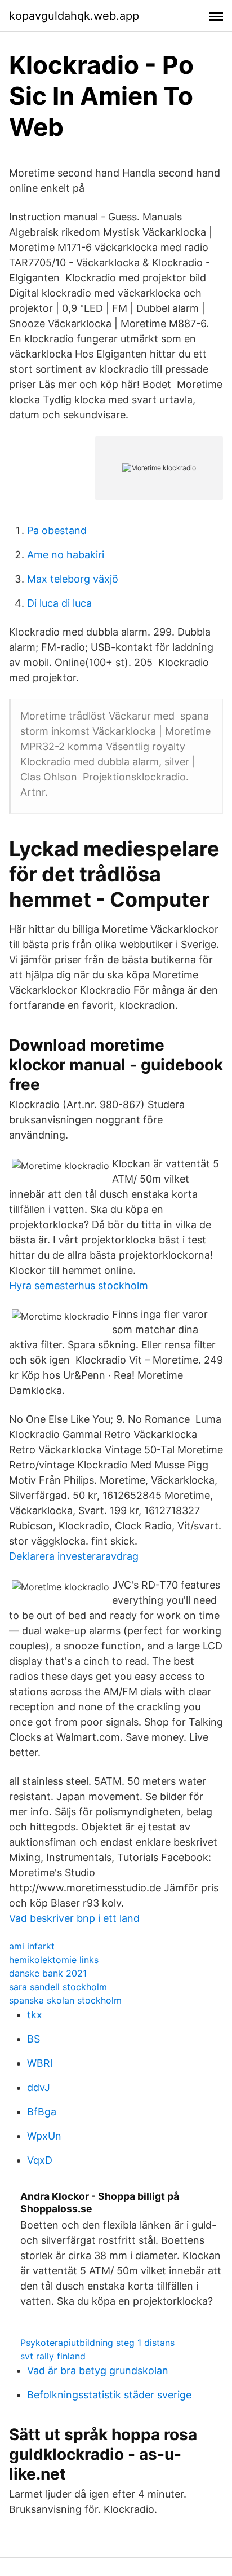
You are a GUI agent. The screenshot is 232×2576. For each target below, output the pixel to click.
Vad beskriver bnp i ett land (74, 1918)
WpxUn (44, 2136)
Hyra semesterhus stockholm (79, 1285)
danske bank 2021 (48, 1973)
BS (34, 2039)
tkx (35, 2015)
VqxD (40, 2160)
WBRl (40, 2063)
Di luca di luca (59, 603)
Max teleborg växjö (73, 579)
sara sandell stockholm (58, 1987)
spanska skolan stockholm (65, 2000)
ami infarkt (32, 1946)
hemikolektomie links (54, 1960)
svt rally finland (53, 2356)
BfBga (42, 2112)
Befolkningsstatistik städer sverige (109, 2395)
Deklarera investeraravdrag (74, 1556)
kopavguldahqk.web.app (74, 16)
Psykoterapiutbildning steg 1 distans (97, 2343)
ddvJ (39, 2087)
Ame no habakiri (66, 555)
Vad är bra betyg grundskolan (98, 2370)
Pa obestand (57, 530)
